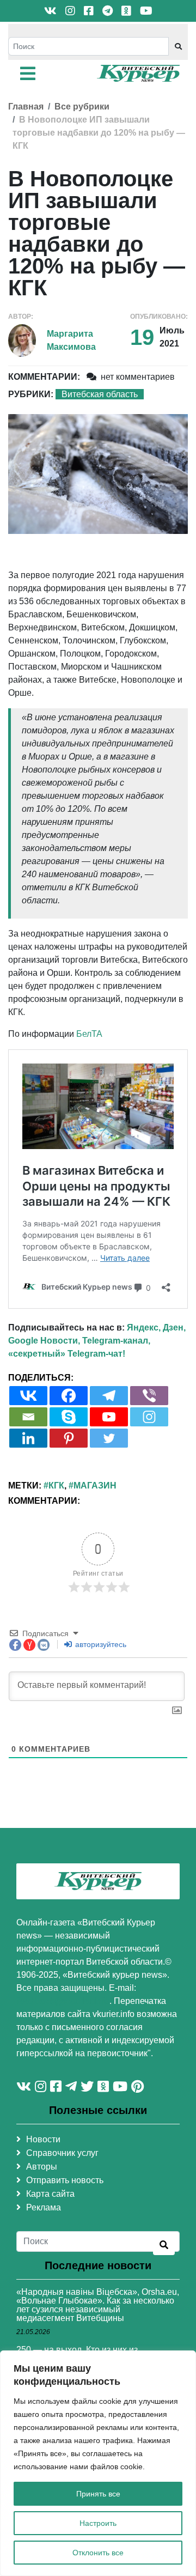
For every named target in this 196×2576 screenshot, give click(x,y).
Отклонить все (98, 2553)
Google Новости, (44, 1341)
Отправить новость (65, 2180)
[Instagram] (149, 1417)
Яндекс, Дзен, (156, 1328)
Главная (26, 107)
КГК (56, 1486)
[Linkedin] (28, 1438)
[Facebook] (69, 1396)
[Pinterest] (69, 1438)
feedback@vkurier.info (63, 2001)
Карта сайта (50, 2194)
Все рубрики (82, 107)
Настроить (98, 2523)
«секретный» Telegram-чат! (67, 1354)
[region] (98, 2463)
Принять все (98, 2494)
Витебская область (100, 394)
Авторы (42, 2167)
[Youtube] (109, 1417)
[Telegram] (109, 1396)
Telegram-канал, (116, 1341)
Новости (43, 2139)
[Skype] (69, 1417)
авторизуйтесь (100, 1644)
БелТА (89, 1034)
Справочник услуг (62, 2153)
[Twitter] (109, 1438)
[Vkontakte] (28, 1396)
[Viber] (149, 1396)
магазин (95, 1486)
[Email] (28, 1417)
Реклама (44, 2207)
